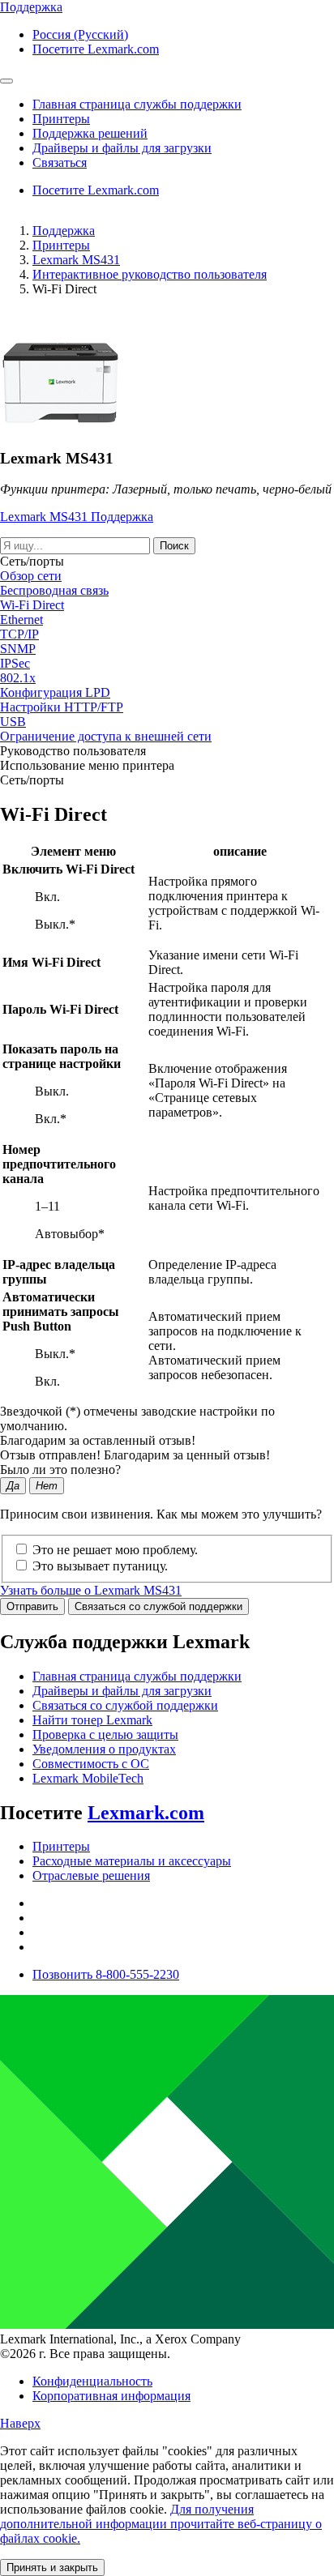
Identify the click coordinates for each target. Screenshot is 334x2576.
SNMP (18, 649)
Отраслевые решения (91, 1875)
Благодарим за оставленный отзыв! (98, 1440)
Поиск (174, 546)
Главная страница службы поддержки (137, 1676)
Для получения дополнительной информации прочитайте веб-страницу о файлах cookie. (161, 2524)
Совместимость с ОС (91, 1764)
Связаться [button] (60, 162)
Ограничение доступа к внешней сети (106, 736)
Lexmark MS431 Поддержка (77, 517)
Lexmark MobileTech (88, 1778)
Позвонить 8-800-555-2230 (106, 1974)
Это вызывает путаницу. (100, 1566)
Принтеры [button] (61, 119)
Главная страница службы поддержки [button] (137, 104)
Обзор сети (31, 576)
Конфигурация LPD (55, 692)
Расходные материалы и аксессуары (132, 1861)
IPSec (15, 663)
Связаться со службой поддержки (158, 1606)
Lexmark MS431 (76, 260)
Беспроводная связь (54, 590)
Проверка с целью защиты (105, 1734)
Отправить (32, 1606)
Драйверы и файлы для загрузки (122, 1691)
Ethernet (21, 619)
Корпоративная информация (111, 2396)
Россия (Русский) (80, 34)
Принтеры (61, 245)
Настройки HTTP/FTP (62, 707)
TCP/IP (19, 634)
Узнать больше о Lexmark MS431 (91, 1590)
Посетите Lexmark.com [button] (96, 49)
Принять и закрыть (52, 2567)
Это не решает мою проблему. (115, 1550)
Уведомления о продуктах (104, 1749)
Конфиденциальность (92, 2381)
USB (13, 722)
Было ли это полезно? (60, 1470)
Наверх (20, 2423)
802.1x (18, 678)
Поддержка (64, 231)
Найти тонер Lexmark (92, 1720)
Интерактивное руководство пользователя (150, 274)
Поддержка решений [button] (90, 133)
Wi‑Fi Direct (32, 605)
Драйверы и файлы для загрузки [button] (122, 148)
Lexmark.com (146, 1813)
